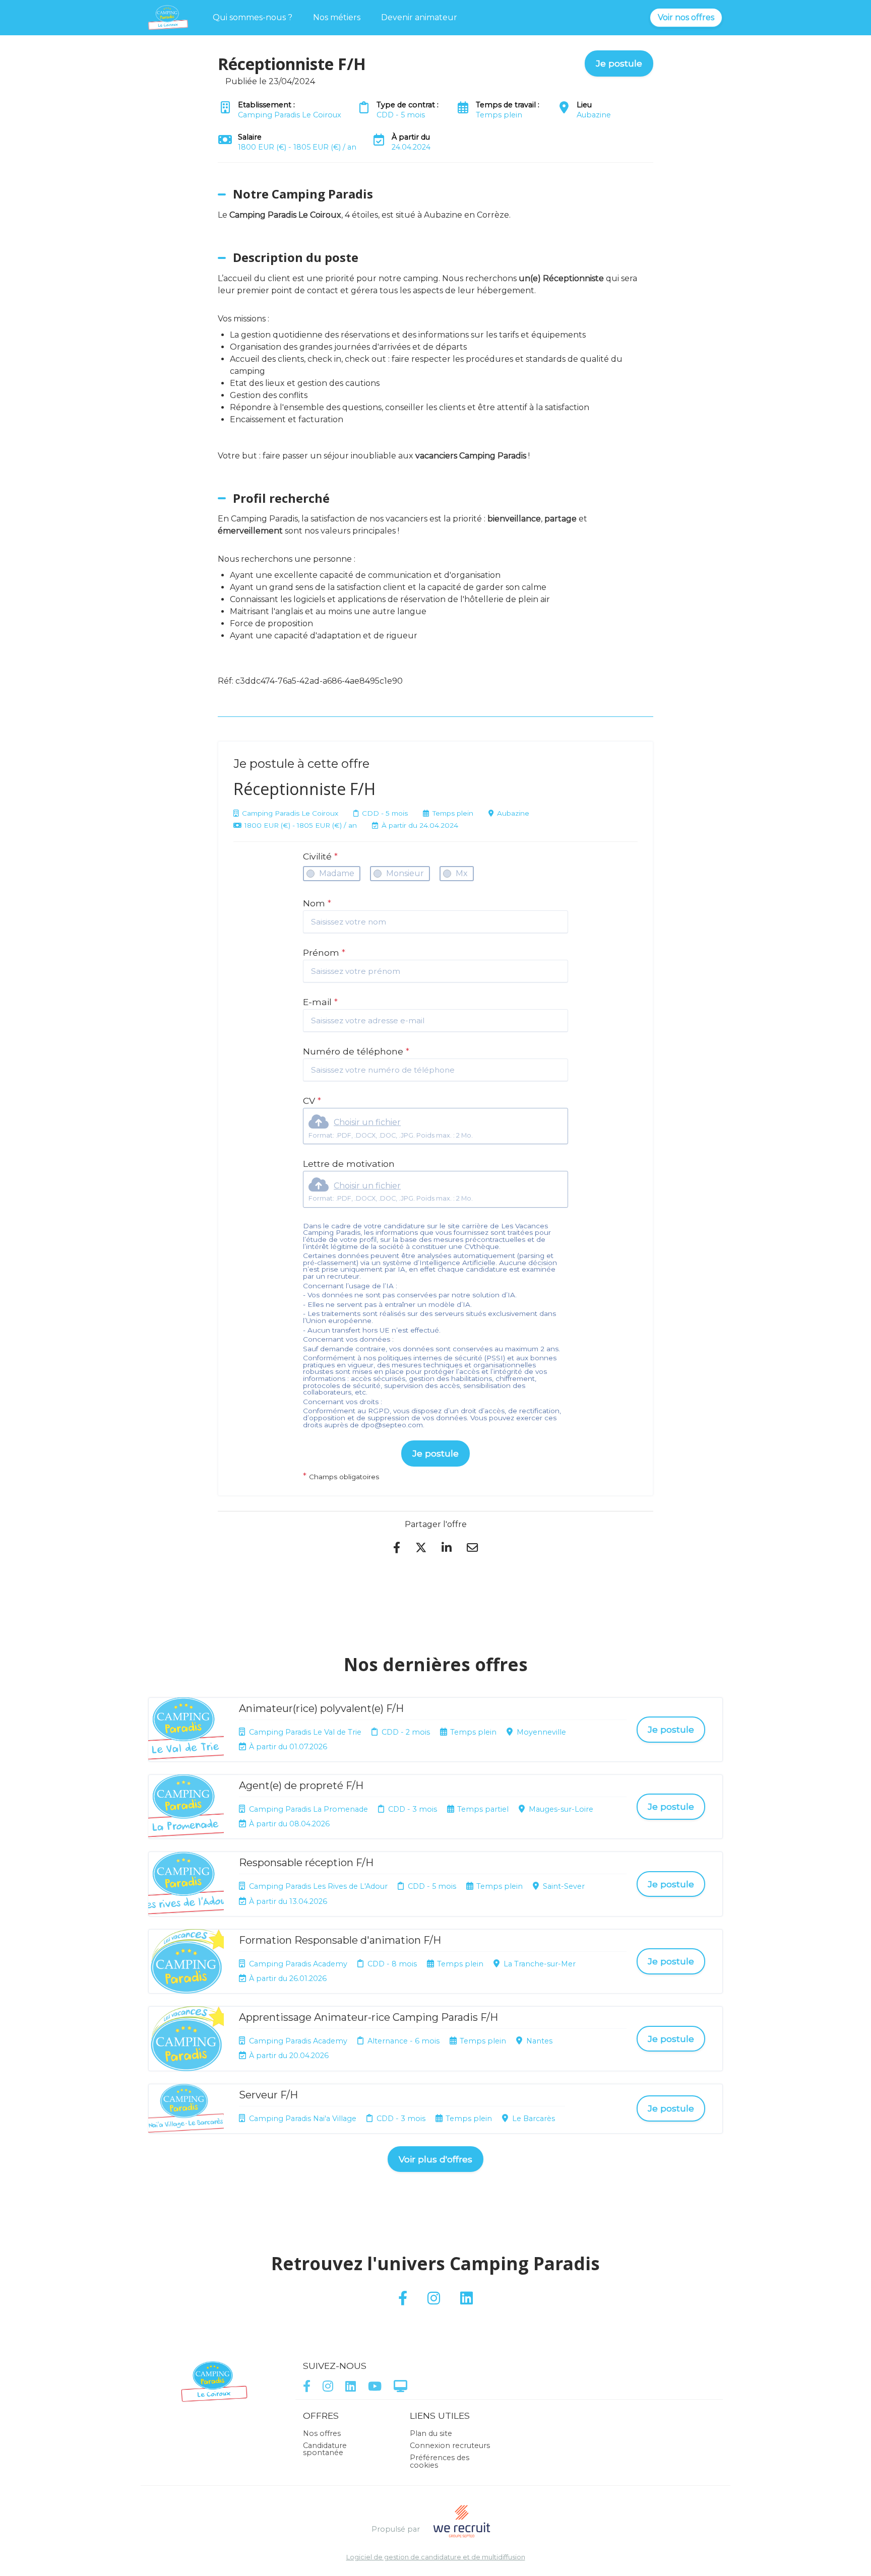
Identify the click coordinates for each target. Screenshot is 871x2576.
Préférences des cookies (440, 2461)
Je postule (435, 1453)
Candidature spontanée (325, 2449)
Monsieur (405, 873)
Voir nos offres (686, 17)
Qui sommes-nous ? (253, 17)
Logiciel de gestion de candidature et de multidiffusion (436, 2558)
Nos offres (322, 2433)
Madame (337, 873)
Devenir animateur (419, 17)
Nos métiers (337, 17)
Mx (462, 873)
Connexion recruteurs (450, 2446)
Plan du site (431, 2433)
